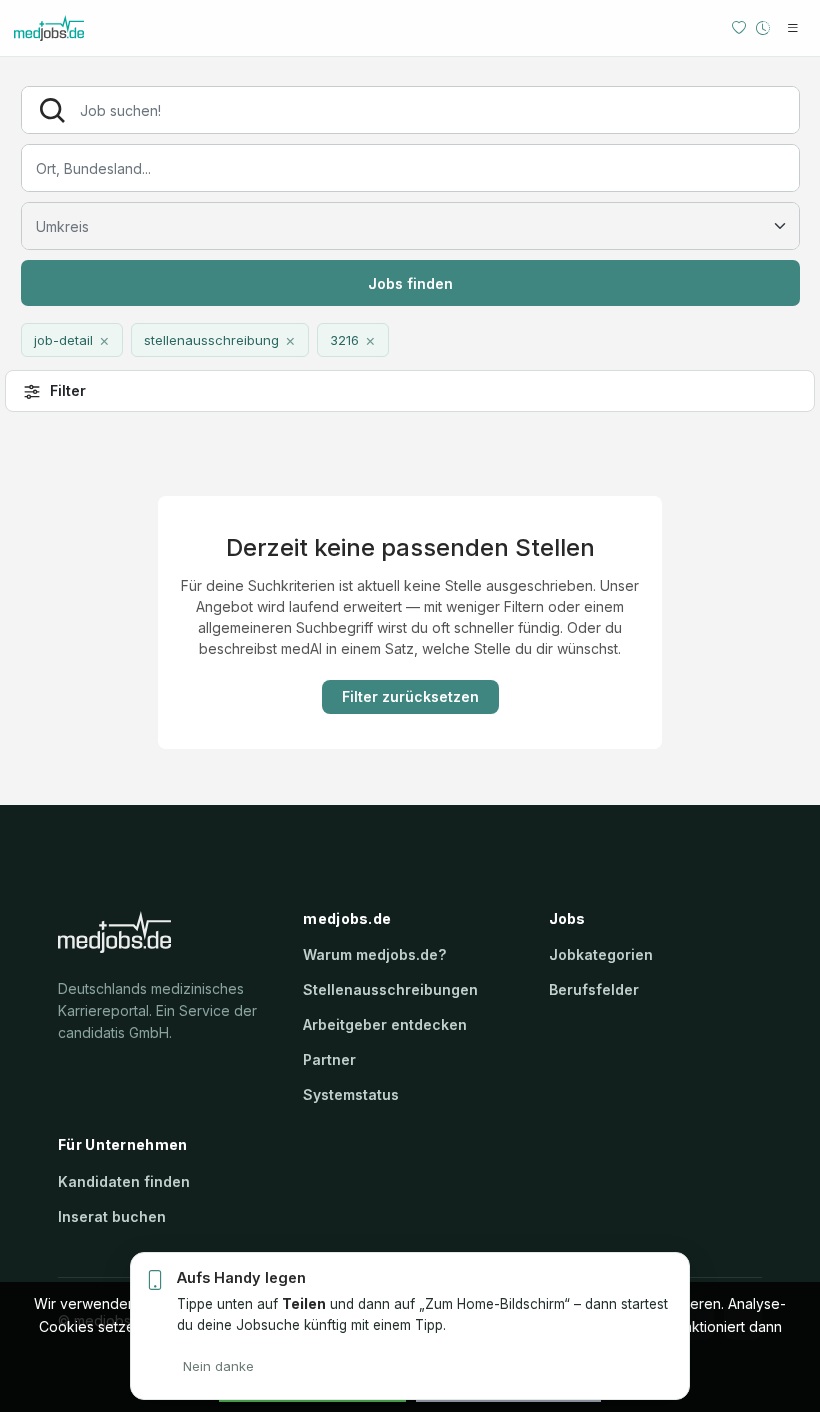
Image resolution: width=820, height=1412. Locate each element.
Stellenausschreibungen (390, 989)
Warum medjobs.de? (374, 954)
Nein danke (218, 1366)
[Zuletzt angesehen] (763, 28)
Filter (68, 390)
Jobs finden (410, 283)
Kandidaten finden (124, 1181)
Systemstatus (351, 1094)
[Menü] (793, 28)
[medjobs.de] (79, 28)
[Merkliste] (739, 28)
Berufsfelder (594, 989)
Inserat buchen (112, 1216)
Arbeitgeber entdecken (385, 1024)
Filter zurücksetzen (410, 696)
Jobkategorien (601, 954)
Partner (329, 1059)
